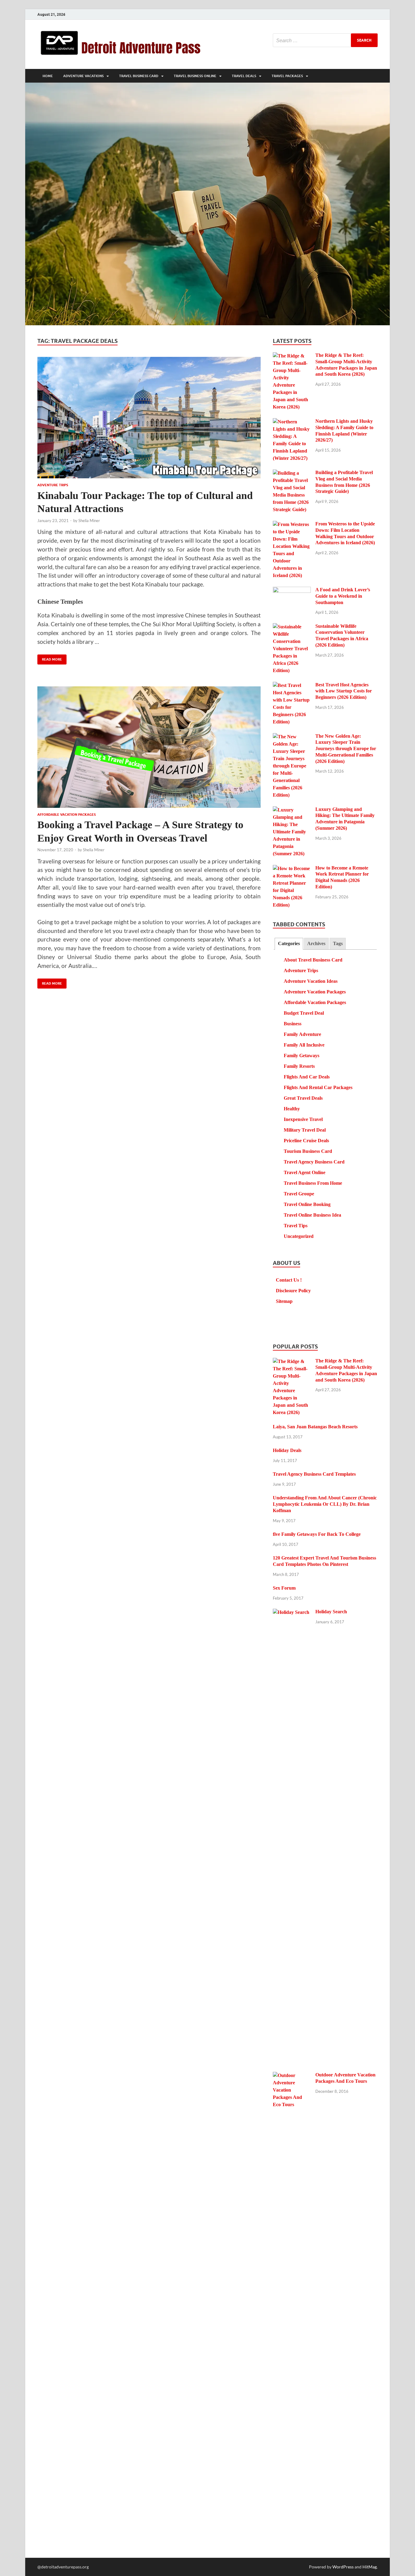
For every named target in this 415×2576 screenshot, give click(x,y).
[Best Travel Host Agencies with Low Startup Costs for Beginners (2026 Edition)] (292, 686)
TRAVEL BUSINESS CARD (139, 76)
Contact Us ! (289, 1280)
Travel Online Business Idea (312, 1215)
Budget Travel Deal (304, 1013)
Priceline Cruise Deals (306, 1141)
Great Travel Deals (303, 1098)
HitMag (370, 2567)
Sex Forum (284, 1588)
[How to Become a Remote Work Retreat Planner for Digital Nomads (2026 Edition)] (292, 869)
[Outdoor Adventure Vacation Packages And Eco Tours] (292, 2076)
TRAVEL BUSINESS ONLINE (195, 76)
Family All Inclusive (304, 1045)
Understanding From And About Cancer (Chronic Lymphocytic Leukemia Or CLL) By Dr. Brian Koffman (325, 1504)
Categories (289, 943)
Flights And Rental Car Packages (318, 1087)
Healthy (292, 1109)
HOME (48, 76)
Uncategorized (299, 1236)
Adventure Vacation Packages (315, 992)
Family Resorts (299, 1066)
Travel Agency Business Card (314, 1162)
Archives (316, 943)
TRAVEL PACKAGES (287, 76)
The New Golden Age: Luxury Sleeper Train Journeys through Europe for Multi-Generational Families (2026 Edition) (346, 749)
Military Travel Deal (305, 1130)
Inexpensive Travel (303, 1119)
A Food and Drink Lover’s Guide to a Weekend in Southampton (343, 596)
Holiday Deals (287, 1450)
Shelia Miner (89, 521)
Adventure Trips (53, 485)
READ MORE (50, 658)
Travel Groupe (299, 1194)
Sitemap (284, 1301)
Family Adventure (302, 1034)
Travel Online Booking (307, 1204)
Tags (338, 943)
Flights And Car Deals (307, 1077)
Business (293, 1024)
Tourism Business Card (308, 1151)
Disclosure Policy (293, 1291)
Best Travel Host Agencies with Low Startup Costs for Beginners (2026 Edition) (344, 691)
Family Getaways (302, 1056)
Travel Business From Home (313, 1183)
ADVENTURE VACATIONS (83, 76)
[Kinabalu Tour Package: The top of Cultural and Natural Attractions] (149, 418)
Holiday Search (331, 1612)
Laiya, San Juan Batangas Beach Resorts (315, 1427)
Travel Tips (296, 1226)
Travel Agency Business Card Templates (314, 1474)
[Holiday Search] (292, 1613)
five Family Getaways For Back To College (317, 1534)
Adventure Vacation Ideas (311, 981)
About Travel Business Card (313, 960)
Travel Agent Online (305, 1172)
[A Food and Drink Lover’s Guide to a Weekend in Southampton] (292, 591)
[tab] (289, 944)
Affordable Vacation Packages (67, 815)
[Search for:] (325, 40)
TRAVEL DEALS (244, 76)
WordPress (343, 2567)
